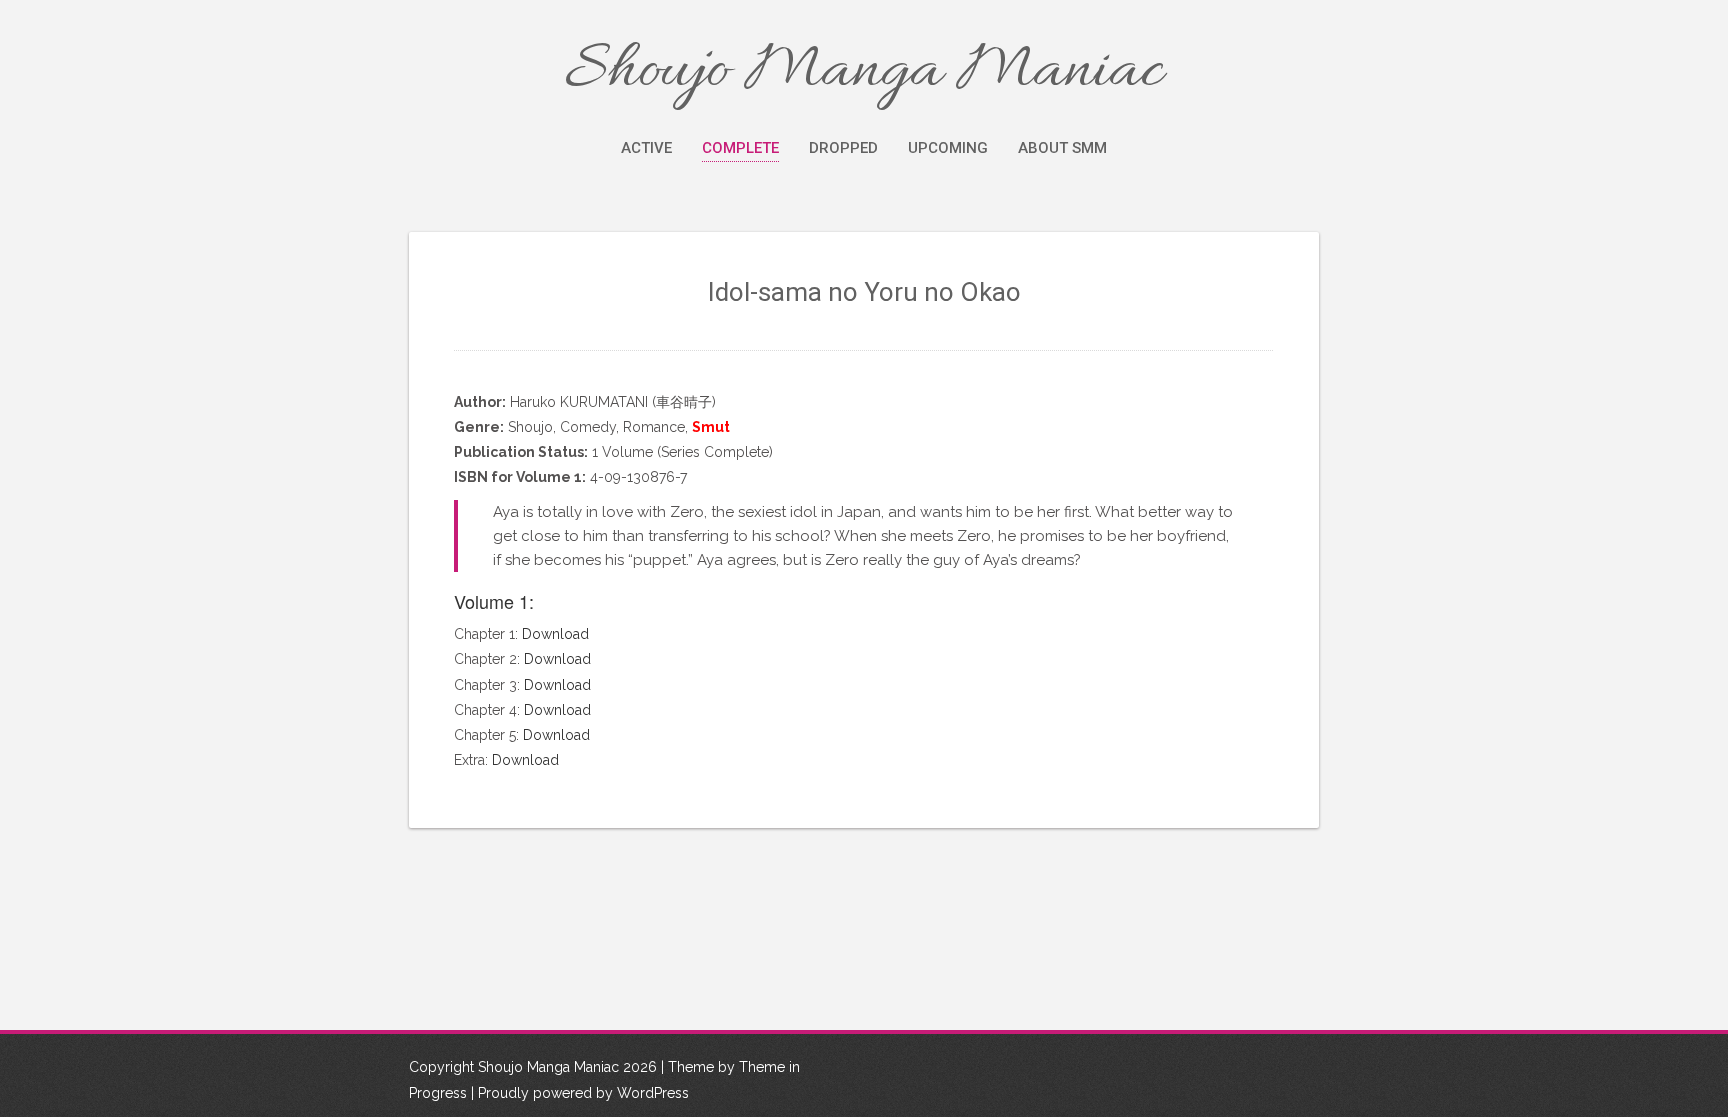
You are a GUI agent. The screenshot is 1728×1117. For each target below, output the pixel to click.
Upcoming (948, 148)
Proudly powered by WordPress (583, 1093)
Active (646, 148)
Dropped (843, 148)
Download (555, 634)
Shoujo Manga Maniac (864, 72)
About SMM (1062, 148)
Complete (740, 148)
